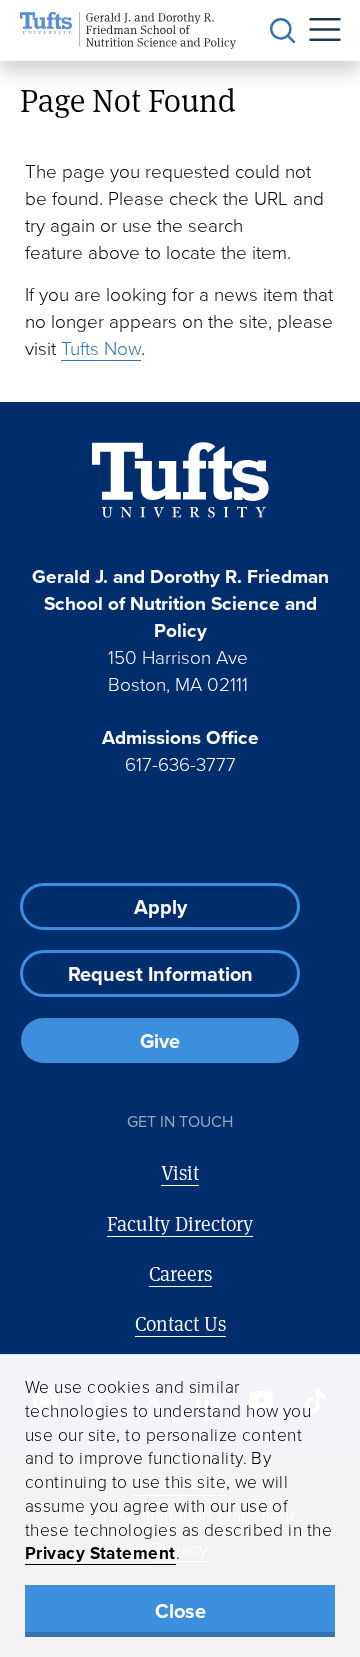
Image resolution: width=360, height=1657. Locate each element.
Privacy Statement (100, 1552)
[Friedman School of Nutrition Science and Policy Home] (128, 30)
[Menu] (318, 30)
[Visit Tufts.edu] (180, 480)
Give (160, 1040)
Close (180, 1610)
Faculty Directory (180, 1223)
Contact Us (180, 1323)
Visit (180, 1172)
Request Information (160, 973)
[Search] (283, 31)
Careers (180, 1273)
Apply (160, 906)
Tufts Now (101, 347)
